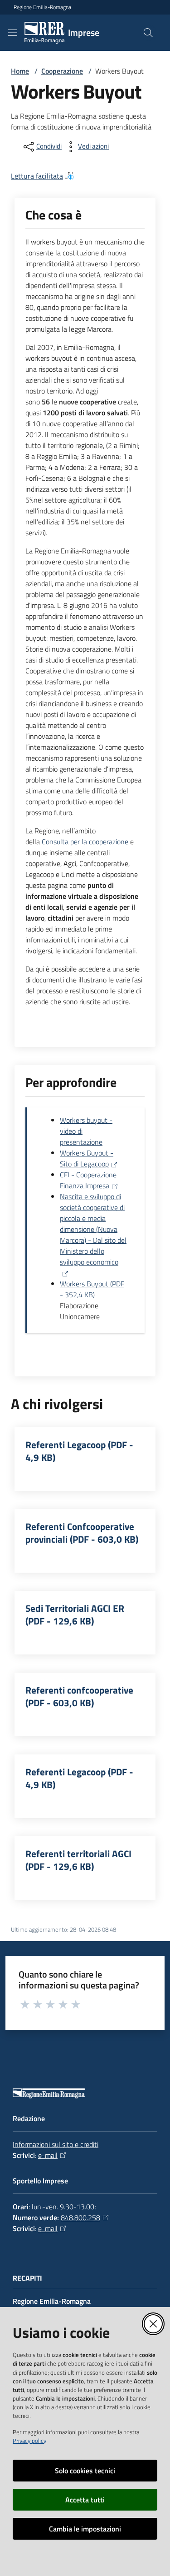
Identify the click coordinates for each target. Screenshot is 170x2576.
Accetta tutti (85, 2500)
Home (20, 71)
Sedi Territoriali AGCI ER (75, 1614)
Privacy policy (29, 2441)
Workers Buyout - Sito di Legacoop (87, 1158)
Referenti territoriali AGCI (78, 1860)
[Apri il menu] (13, 33)
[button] (148, 33)
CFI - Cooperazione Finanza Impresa (88, 1180)
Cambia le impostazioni (85, 2529)
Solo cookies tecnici (85, 2471)
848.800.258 (80, 2217)
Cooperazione (62, 71)
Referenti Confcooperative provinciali (82, 1533)
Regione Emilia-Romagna (42, 7)
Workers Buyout (92, 1289)
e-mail (48, 2155)
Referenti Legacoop (79, 1451)
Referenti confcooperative (79, 1696)
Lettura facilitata (37, 176)
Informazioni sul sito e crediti (56, 2144)
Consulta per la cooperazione (85, 842)
